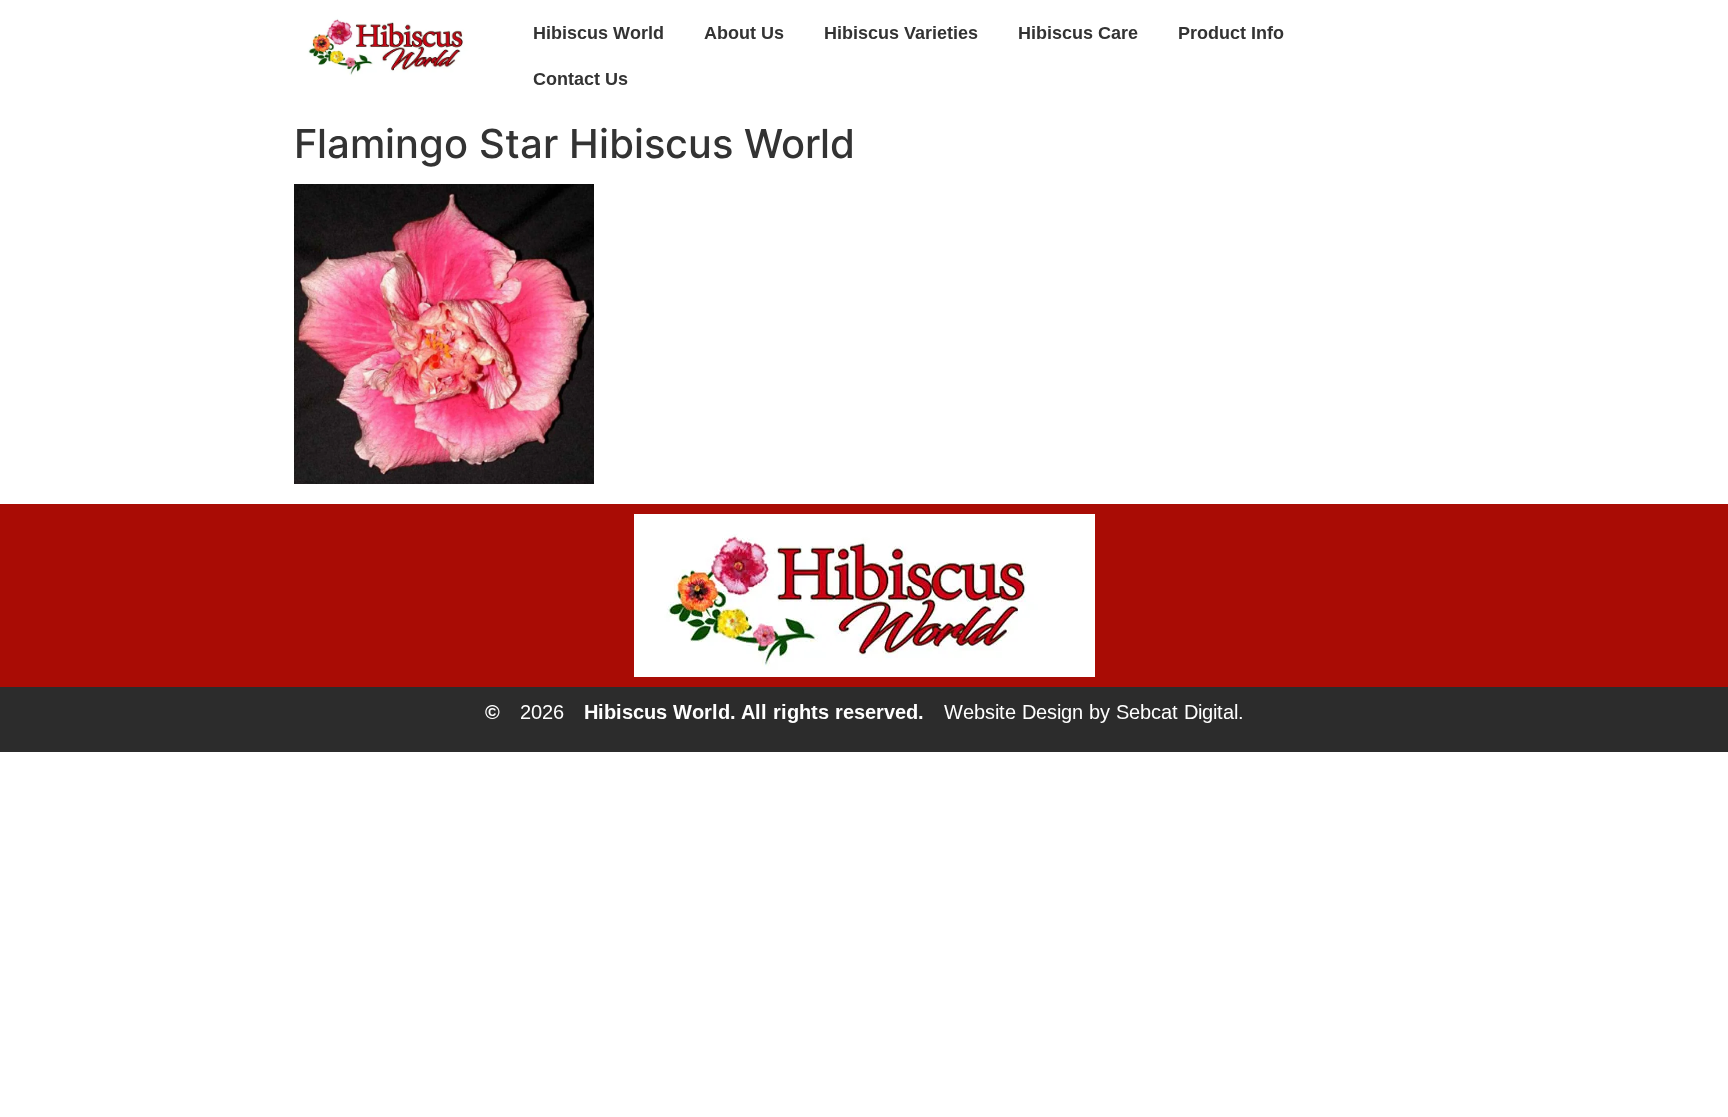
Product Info (1231, 33)
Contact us (580, 79)
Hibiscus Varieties (901, 33)
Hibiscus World (598, 33)
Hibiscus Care (1078, 33)
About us (744, 33)
